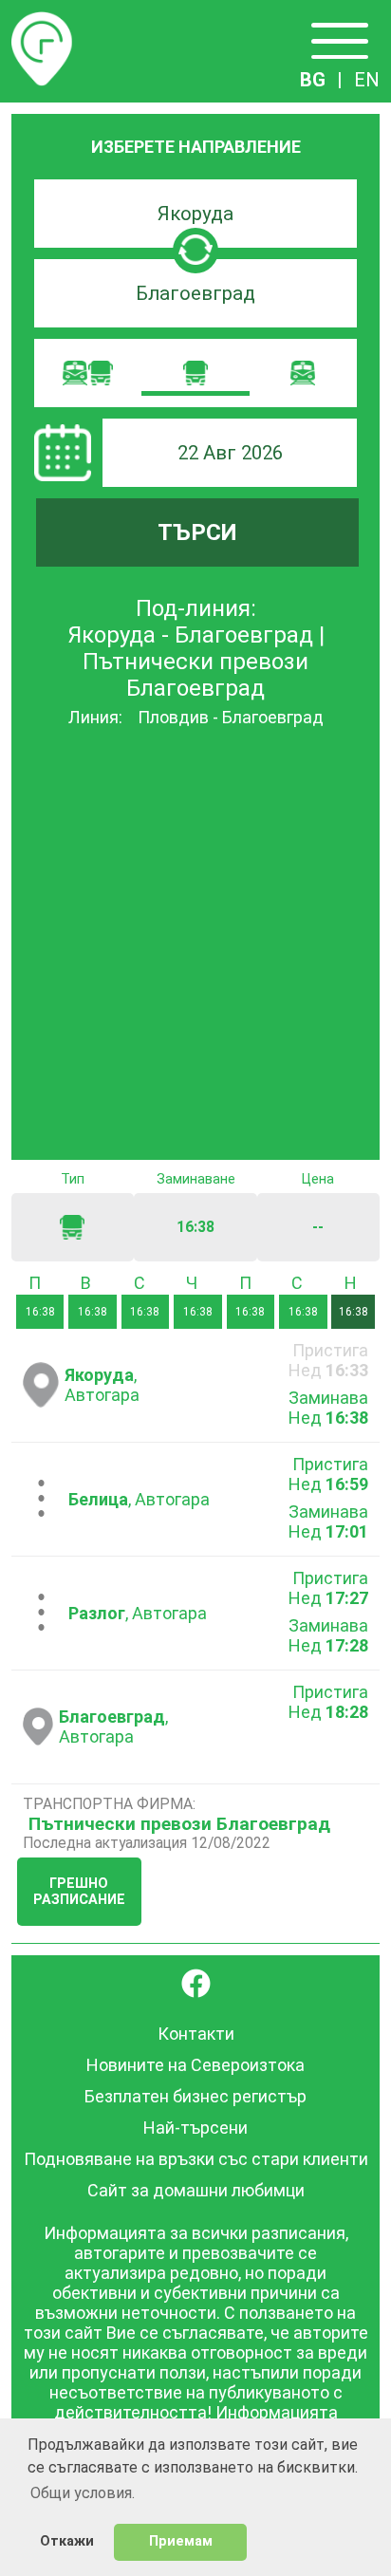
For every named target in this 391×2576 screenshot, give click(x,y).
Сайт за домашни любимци (196, 2190)
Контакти (196, 2034)
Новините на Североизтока (195, 2065)
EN (367, 80)
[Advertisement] (195, 945)
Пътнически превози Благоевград (179, 1824)
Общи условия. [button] (83, 2493)
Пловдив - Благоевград (231, 717)
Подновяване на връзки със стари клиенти (196, 2159)
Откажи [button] (67, 2541)
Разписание (42, 23)
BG (313, 80)
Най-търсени (195, 2128)
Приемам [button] (181, 2541)
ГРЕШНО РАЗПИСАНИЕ (79, 1892)
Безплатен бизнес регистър (195, 2096)
